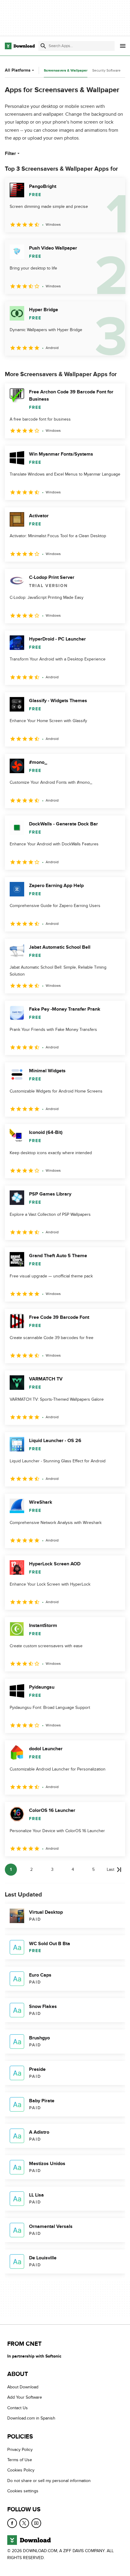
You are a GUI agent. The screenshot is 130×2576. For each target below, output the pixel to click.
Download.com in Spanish (31, 2418)
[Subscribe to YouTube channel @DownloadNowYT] (36, 2523)
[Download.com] (20, 46)
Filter (10, 153)
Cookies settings (23, 2491)
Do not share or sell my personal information (49, 2481)
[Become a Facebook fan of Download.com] (12, 2523)
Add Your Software (25, 2398)
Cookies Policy (21, 2470)
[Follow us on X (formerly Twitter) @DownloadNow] (24, 2523)
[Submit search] (43, 46)
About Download (23, 2387)
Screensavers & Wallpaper (66, 71)
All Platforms (18, 70)
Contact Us (18, 2408)
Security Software (106, 70)
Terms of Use (20, 2460)
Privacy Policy (20, 2450)
